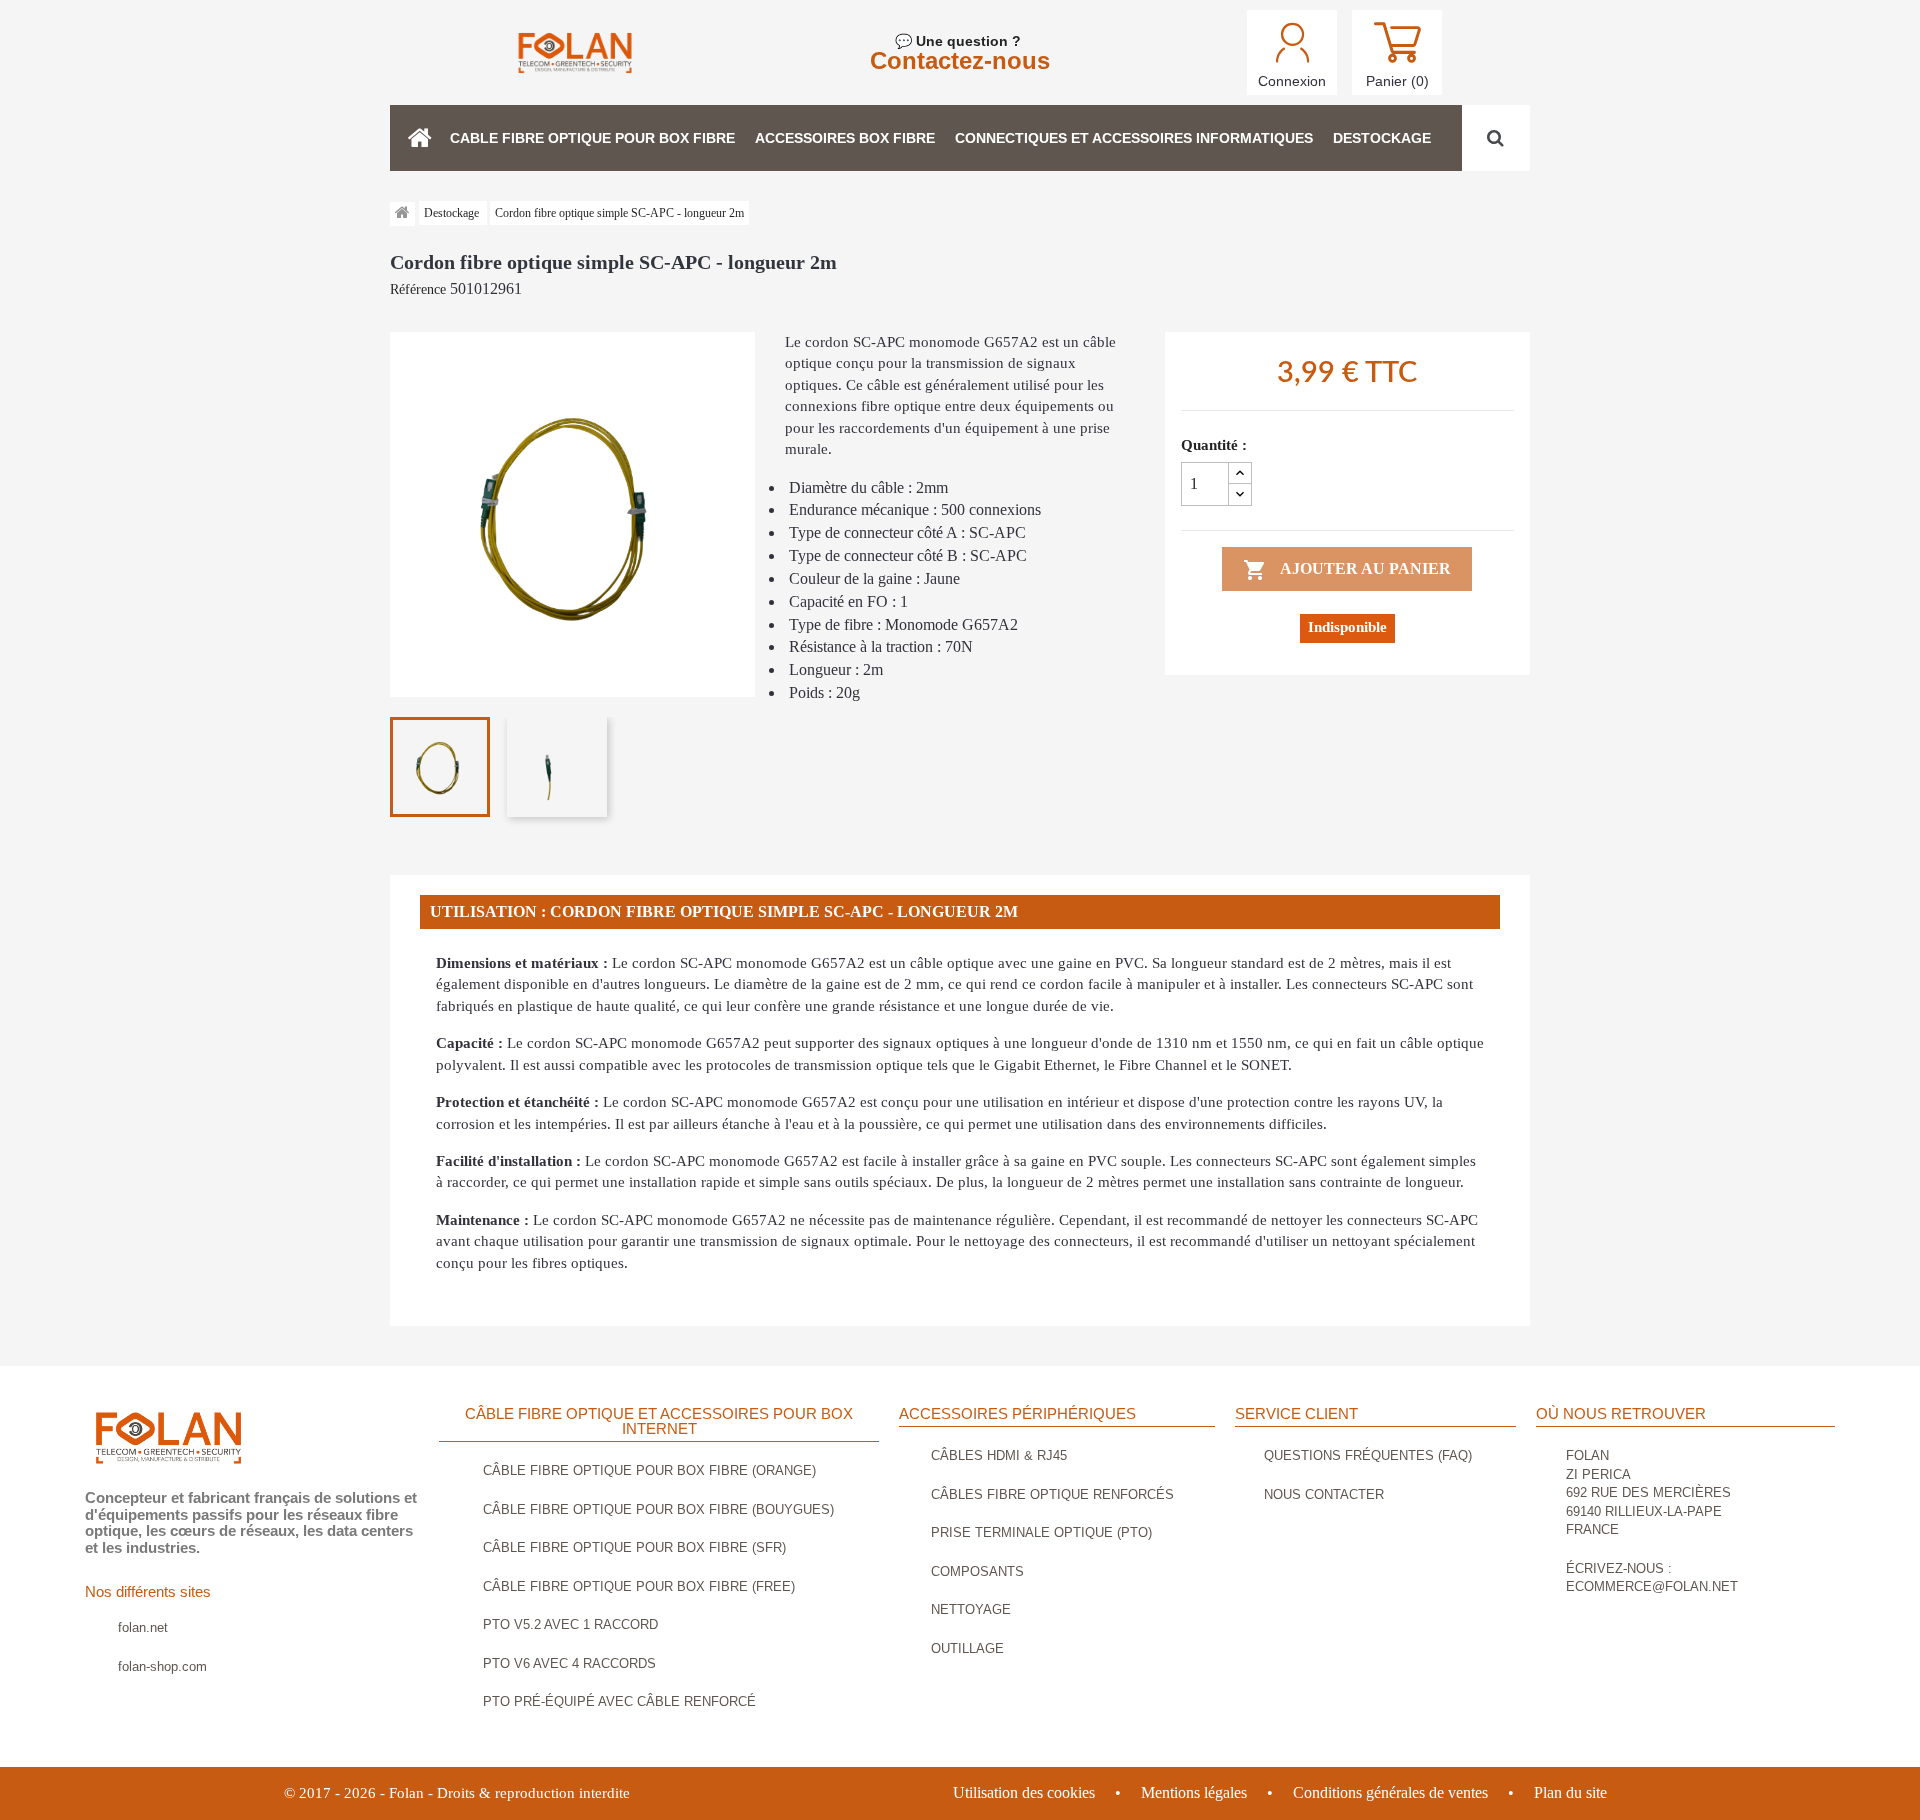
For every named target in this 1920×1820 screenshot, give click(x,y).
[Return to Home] (402, 214)
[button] (420, 138)
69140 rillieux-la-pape (1644, 1511)
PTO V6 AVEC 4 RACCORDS (569, 1663)
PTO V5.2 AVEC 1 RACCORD (570, 1624)
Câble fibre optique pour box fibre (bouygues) (658, 1509)
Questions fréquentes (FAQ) (1368, 1455)
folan (1587, 1455)
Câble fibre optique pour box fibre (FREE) (639, 1586)
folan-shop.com (162, 1666)
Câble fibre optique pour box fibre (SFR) (634, 1547)
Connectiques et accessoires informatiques (1134, 138)
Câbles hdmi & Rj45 (999, 1455)
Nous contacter (1324, 1494)
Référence (418, 289)
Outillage (967, 1648)
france (1592, 1529)
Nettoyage (971, 1609)
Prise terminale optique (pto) (1041, 1532)
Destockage (1382, 138)
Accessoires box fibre (845, 138)
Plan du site (1570, 1792)
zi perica (1598, 1474)
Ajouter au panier (1347, 570)
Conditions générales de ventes (1390, 1792)
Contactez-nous (960, 60)
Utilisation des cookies (1024, 1792)
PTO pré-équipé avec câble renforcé (619, 1701)
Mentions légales (1194, 1792)
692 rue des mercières (1648, 1492)
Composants (977, 1571)
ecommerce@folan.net (1652, 1586)
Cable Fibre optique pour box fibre (592, 138)
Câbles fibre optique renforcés (1052, 1494)
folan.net (143, 1627)
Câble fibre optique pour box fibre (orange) (649, 1470)
